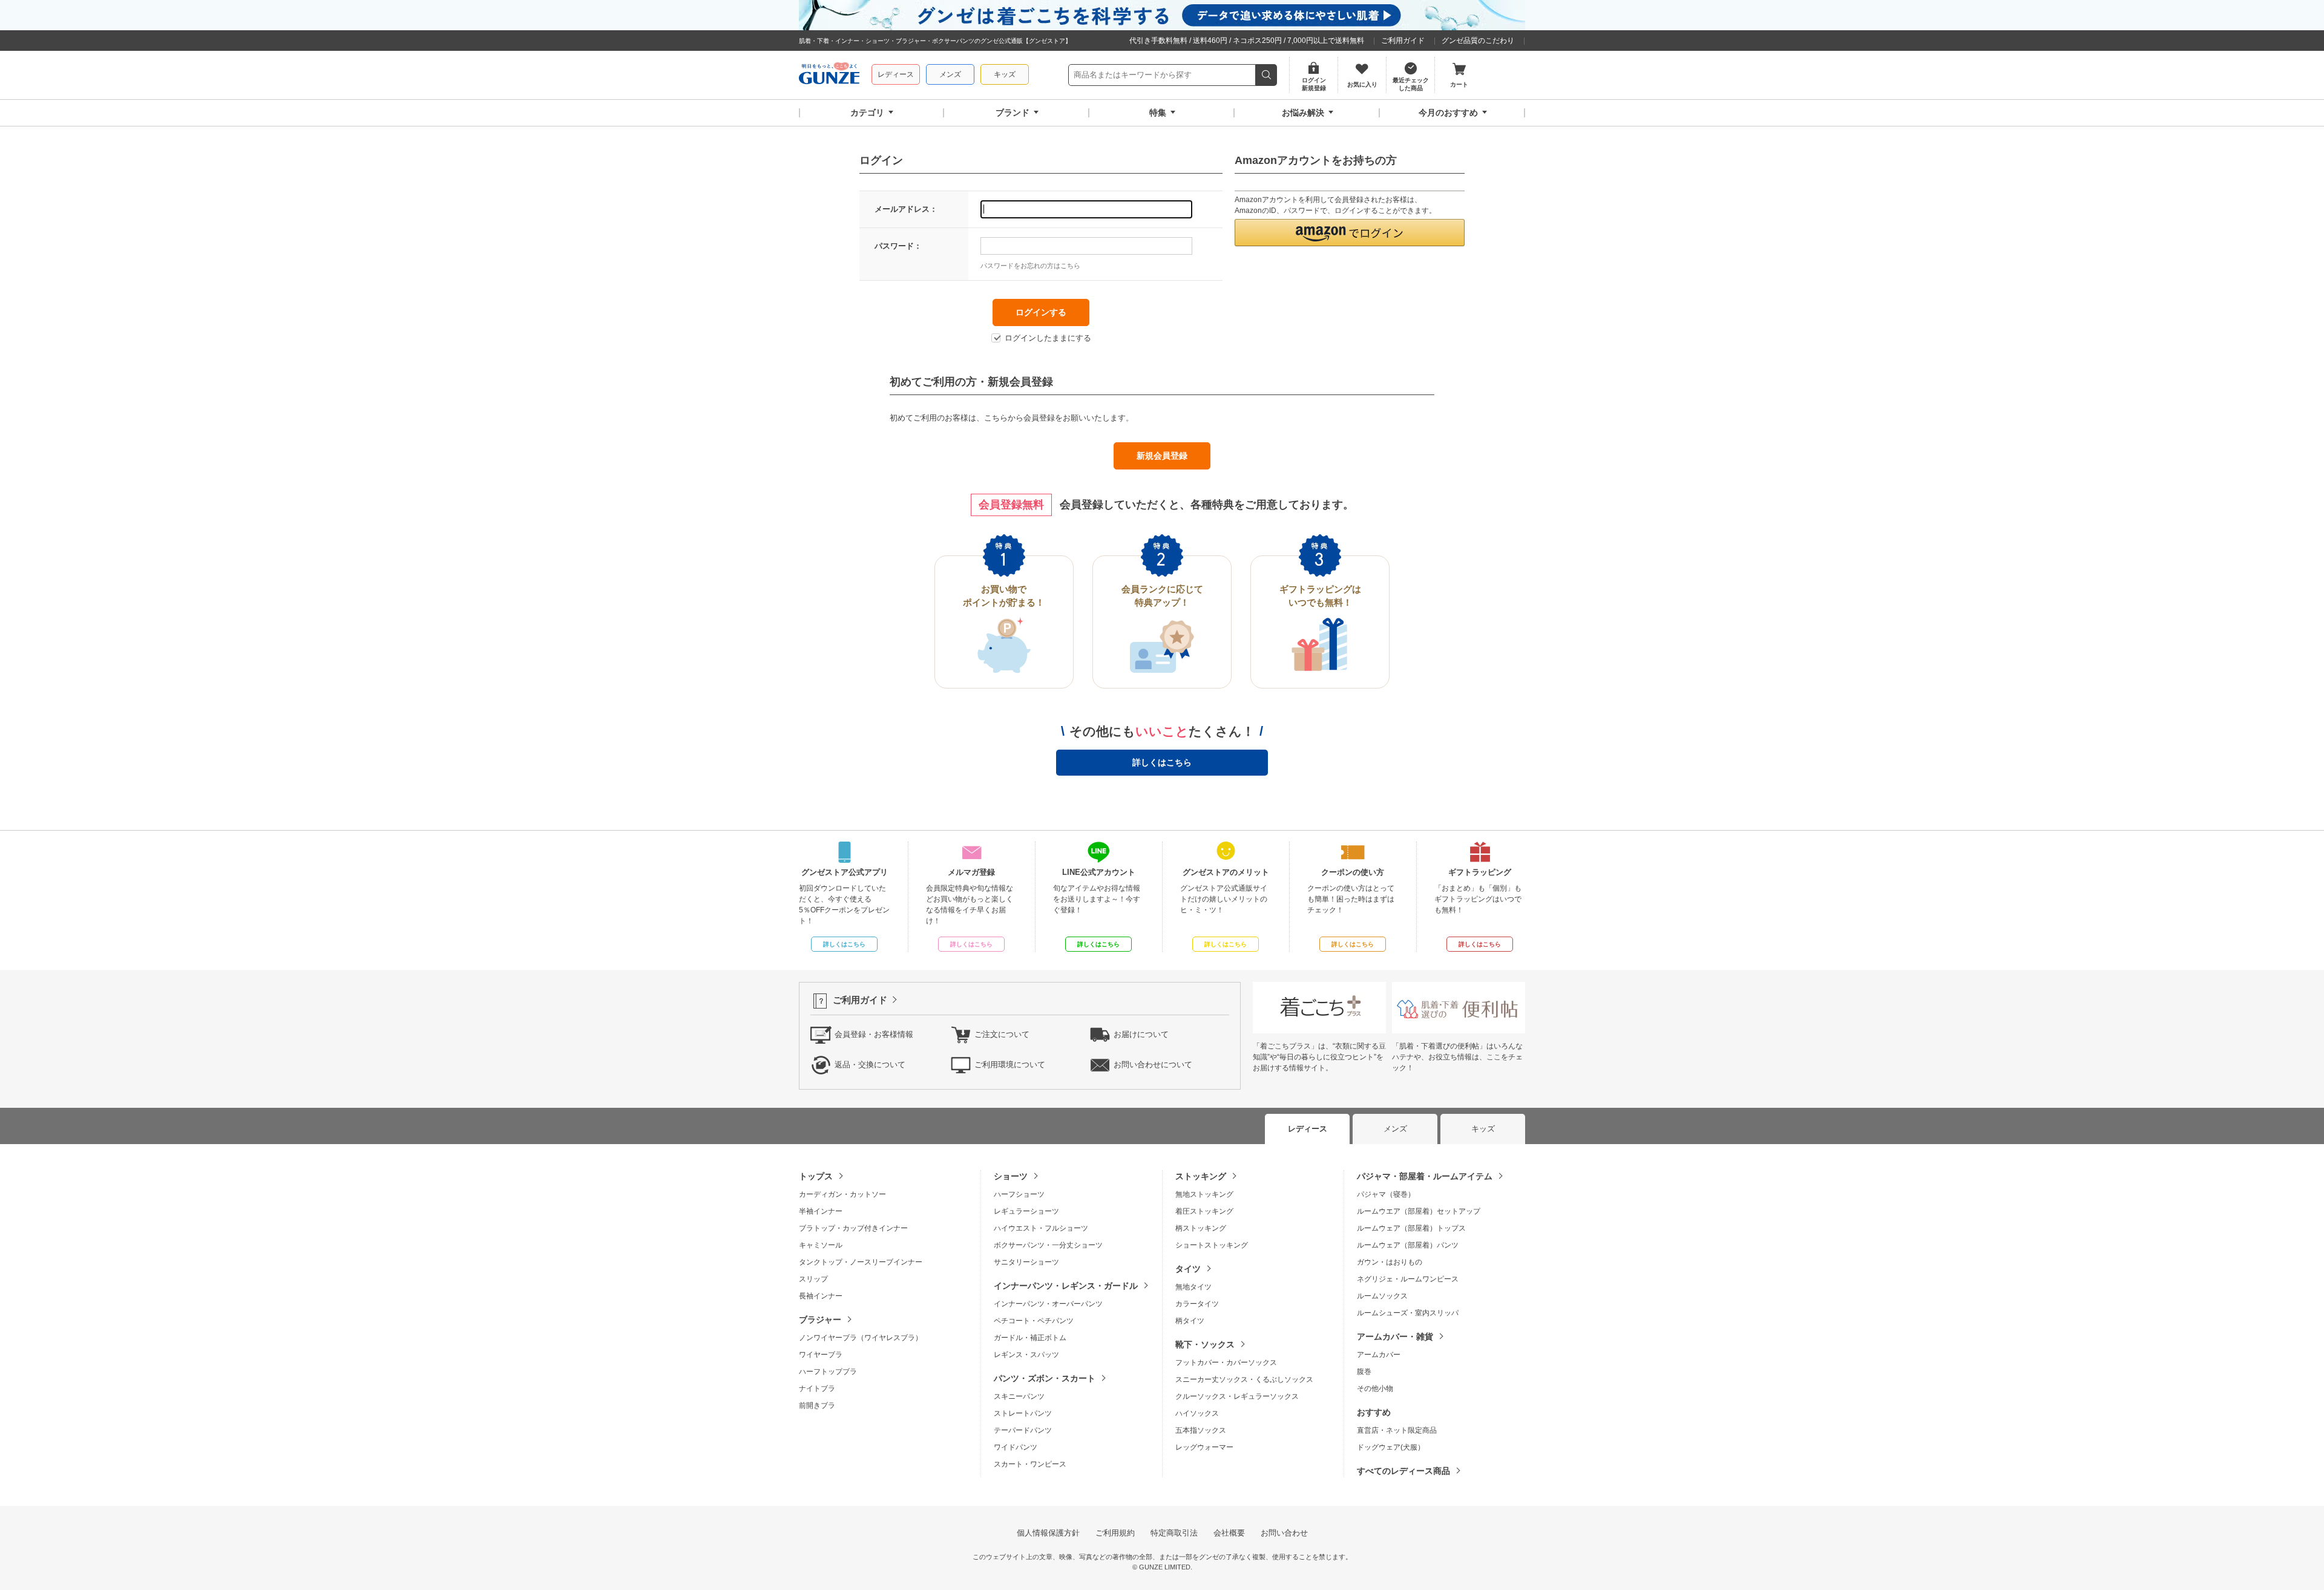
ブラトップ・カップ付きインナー (853, 1228)
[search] (1266, 75)
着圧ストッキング (1204, 1211)
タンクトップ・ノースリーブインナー (861, 1262)
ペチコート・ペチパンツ (1034, 1321)
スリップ (813, 1279)
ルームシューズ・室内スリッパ (1408, 1313)
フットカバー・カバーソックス (1226, 1363)
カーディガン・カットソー (842, 1194)
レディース (896, 74)
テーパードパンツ (1023, 1430)
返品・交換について (870, 1065)
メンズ (950, 74)
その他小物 (1375, 1389)
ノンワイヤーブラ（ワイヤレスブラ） (861, 1338)
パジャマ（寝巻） (1386, 1194)
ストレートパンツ (1023, 1413)
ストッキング (1201, 1176)
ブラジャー (820, 1320)
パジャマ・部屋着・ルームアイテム (1425, 1176)
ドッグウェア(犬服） (1391, 1447)
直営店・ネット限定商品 (1397, 1430)
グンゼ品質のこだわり (1478, 41)
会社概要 (1229, 1533)
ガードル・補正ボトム (1030, 1338)
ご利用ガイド (1403, 41)
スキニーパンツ (1019, 1396)
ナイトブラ (817, 1389)
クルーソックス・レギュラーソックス (1237, 1396)
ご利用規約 (1115, 1533)
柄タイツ (1190, 1321)
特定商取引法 (1174, 1533)
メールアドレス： (906, 209)
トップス (816, 1176)
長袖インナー (821, 1296)
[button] (1350, 233)
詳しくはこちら (1162, 762)
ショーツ (1011, 1176)
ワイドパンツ (1016, 1447)
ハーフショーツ (1019, 1194)
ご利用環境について (1010, 1065)
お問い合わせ (1284, 1533)
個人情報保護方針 (1048, 1533)
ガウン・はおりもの (1390, 1262)
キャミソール (821, 1245)
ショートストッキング (1212, 1245)
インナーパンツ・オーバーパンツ (1048, 1304)
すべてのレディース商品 (1403, 1471)
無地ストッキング (1204, 1194)
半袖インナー (821, 1211)
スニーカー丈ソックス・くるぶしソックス (1244, 1379)
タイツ (1188, 1269)
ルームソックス (1382, 1296)
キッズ (1005, 74)
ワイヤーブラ (821, 1355)
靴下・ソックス (1205, 1344)
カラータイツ (1197, 1304)
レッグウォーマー (1204, 1447)
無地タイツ (1193, 1287)
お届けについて (1141, 1034)
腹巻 (1364, 1372)
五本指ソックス (1201, 1430)
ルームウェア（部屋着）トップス (1411, 1228)
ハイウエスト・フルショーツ (1041, 1228)
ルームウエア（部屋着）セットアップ (1419, 1211)
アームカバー (1379, 1355)
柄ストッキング (1201, 1228)
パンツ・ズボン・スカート (1045, 1378)
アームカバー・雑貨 (1395, 1336)
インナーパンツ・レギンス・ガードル (1066, 1286)
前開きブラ (817, 1405)
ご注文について (1002, 1034)
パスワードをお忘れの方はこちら (1030, 266)
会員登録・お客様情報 (874, 1034)
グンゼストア (829, 75)
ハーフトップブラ (828, 1372)
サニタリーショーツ (1026, 1262)
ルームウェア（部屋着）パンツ (1408, 1245)
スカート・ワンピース (1030, 1464)
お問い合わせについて (1153, 1065)
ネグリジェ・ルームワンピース (1408, 1279)
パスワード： (898, 246)
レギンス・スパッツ (1026, 1355)
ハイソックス (1197, 1413)
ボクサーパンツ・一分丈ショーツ (1048, 1245)
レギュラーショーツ (1026, 1211)
